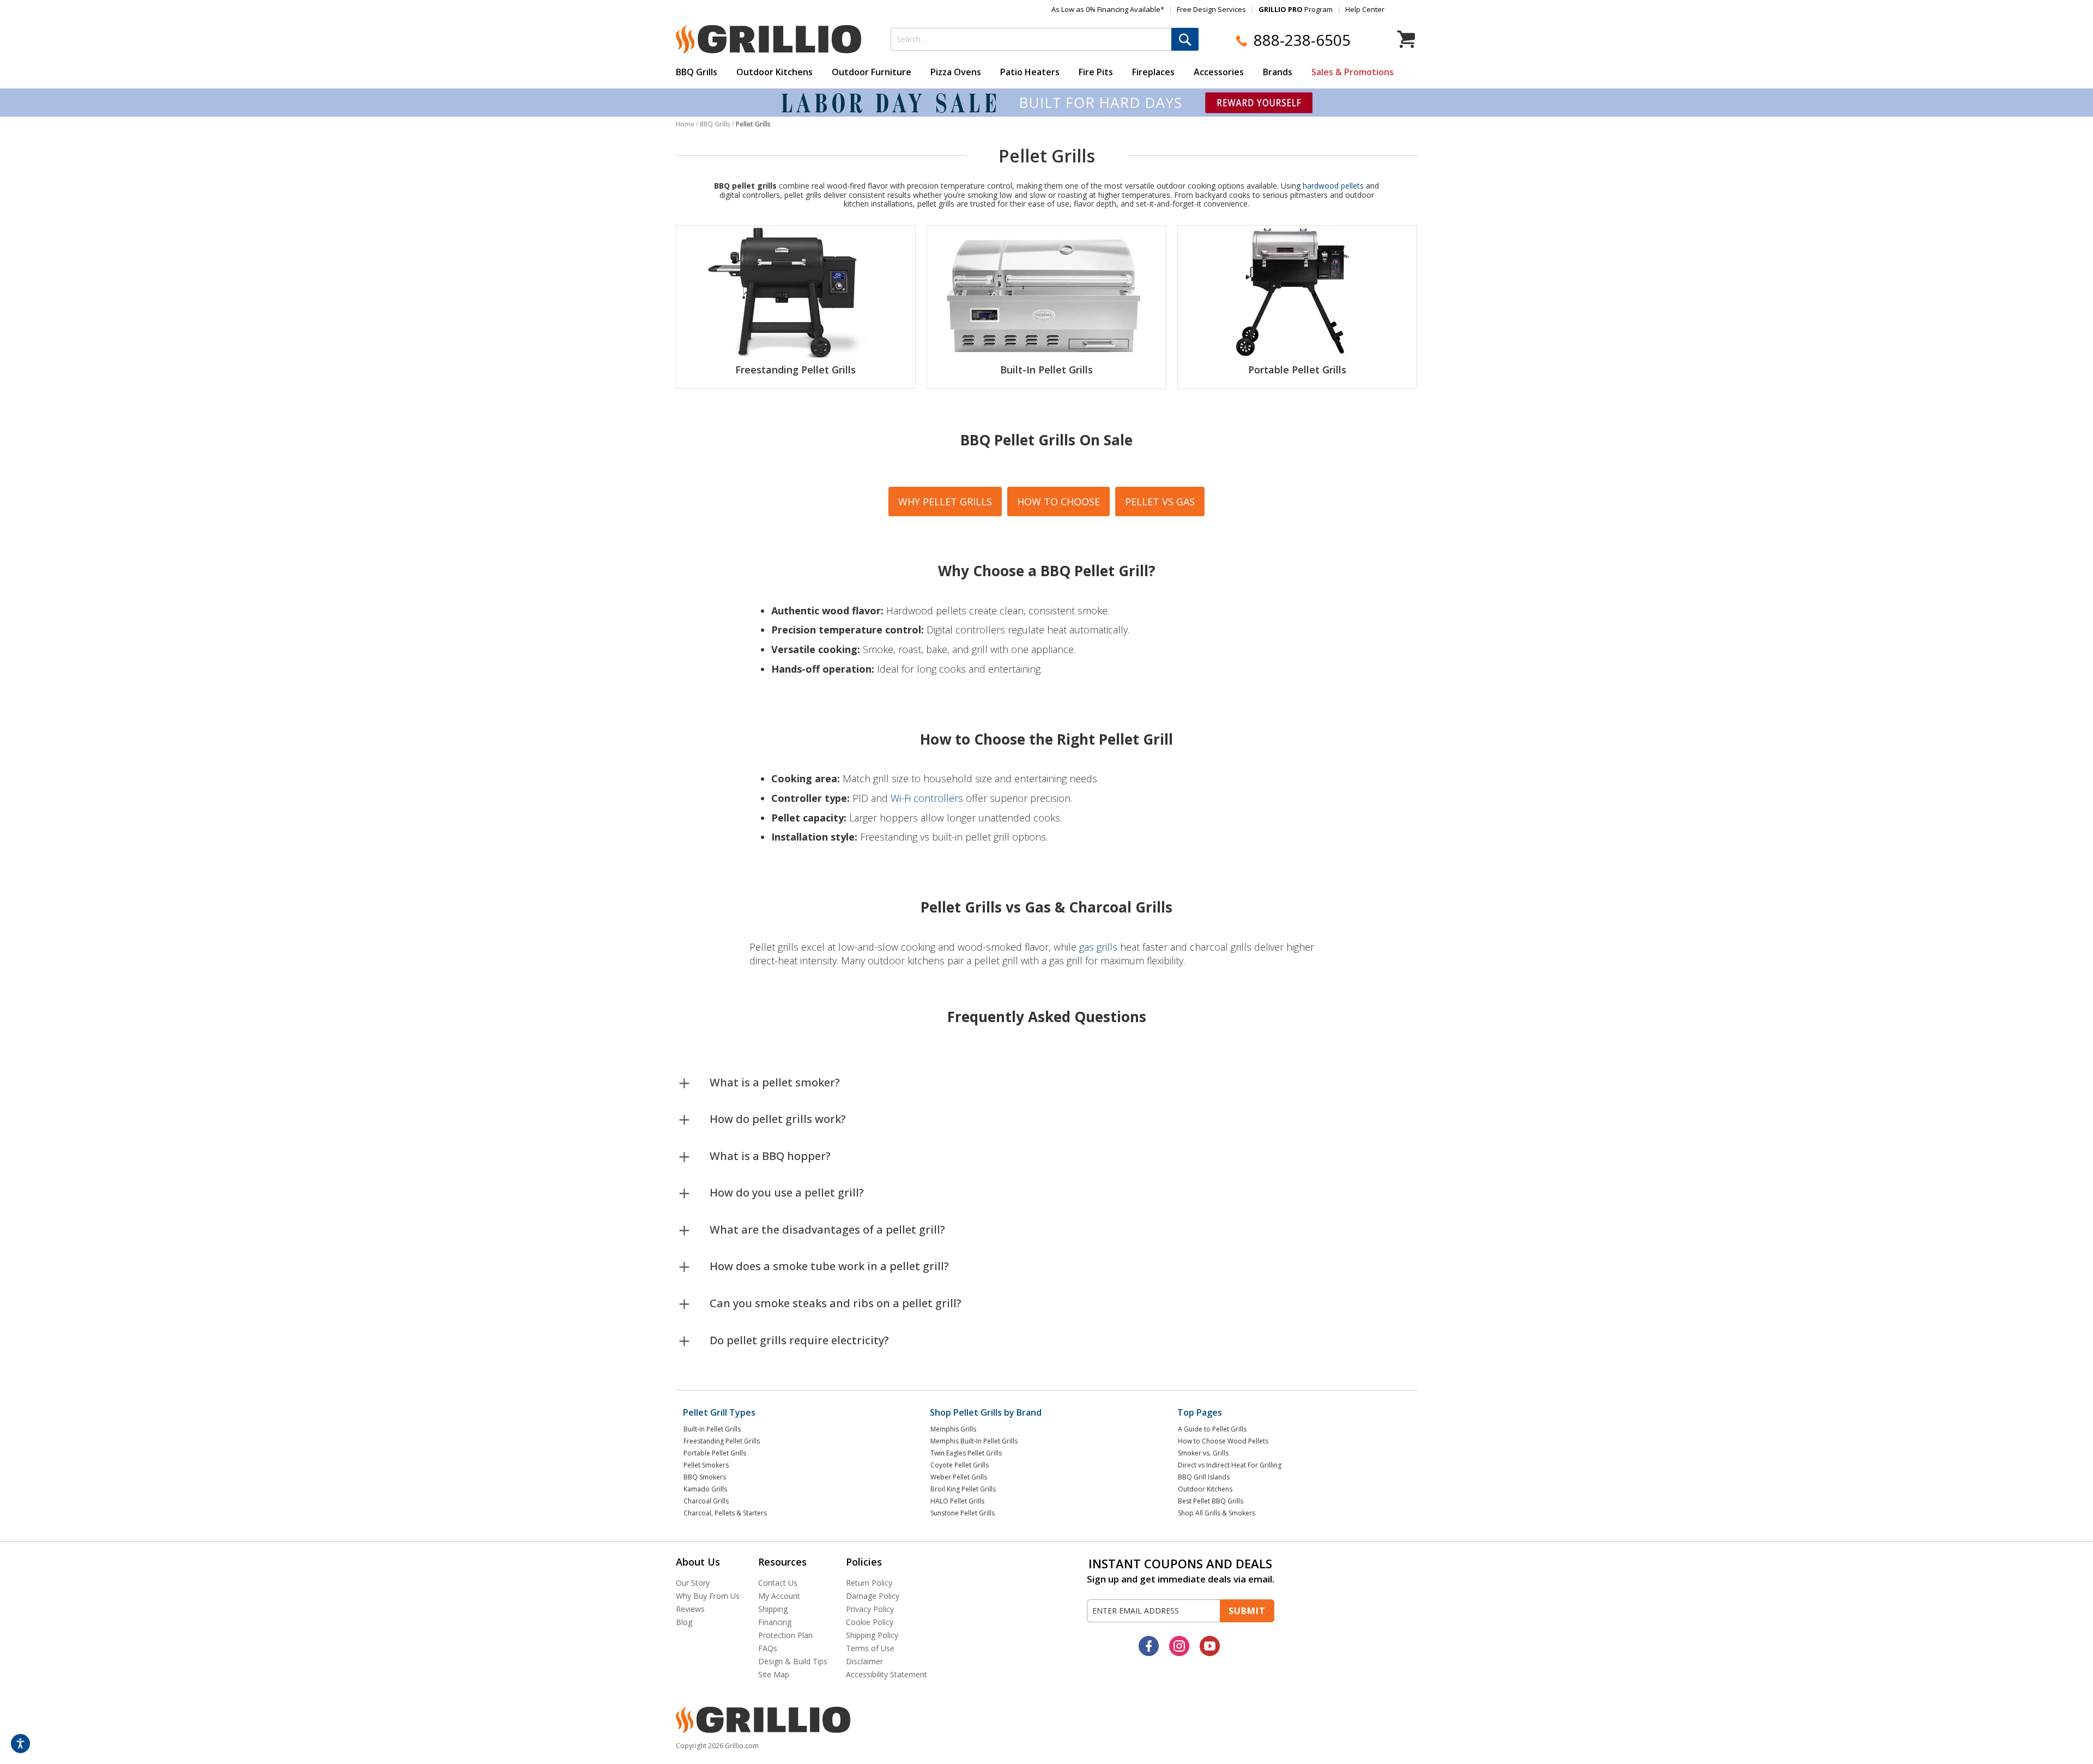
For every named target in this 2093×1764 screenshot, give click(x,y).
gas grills (1098, 947)
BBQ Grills (715, 124)
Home (685, 124)
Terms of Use (870, 1648)
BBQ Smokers (705, 1477)
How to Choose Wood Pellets (1223, 1441)
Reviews (690, 1609)
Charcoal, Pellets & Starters (725, 1513)
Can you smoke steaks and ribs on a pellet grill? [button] (836, 1303)
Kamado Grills (705, 1489)
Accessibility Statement (887, 1674)
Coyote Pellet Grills (960, 1465)
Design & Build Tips (793, 1661)
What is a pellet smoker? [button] (775, 1082)
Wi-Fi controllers (927, 798)
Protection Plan (785, 1635)
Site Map (774, 1674)
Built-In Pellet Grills (1046, 370)
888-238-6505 (1302, 40)
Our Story (693, 1583)
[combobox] (1045, 39)
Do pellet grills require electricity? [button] (799, 1340)
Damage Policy (873, 1596)
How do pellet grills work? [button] (778, 1119)
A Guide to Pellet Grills (1212, 1429)
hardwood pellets (1333, 186)
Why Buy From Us (708, 1596)
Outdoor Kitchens (1205, 1489)
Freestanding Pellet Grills (796, 370)
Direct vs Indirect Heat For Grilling (1230, 1465)
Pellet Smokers (706, 1465)
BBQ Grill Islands (1204, 1477)
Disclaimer (864, 1661)
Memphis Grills (953, 1429)
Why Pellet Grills (945, 502)
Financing (775, 1622)
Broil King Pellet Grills (963, 1489)
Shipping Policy (872, 1635)
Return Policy (869, 1583)
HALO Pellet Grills (957, 1501)
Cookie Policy (870, 1622)
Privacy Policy (870, 1609)
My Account (779, 1596)
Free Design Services (1211, 9)
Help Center (1365, 9)
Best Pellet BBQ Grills (1211, 1501)
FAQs (768, 1648)
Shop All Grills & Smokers (1217, 1513)
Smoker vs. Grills (1203, 1453)
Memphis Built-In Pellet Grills (974, 1441)
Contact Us (778, 1583)
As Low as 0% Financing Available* (1108, 9)
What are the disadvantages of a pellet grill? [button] (827, 1230)
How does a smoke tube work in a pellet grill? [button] (829, 1266)
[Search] (1185, 39)
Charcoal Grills (706, 1501)
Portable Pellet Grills (1297, 370)
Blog (684, 1622)
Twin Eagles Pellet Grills (966, 1453)
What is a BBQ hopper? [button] (770, 1156)
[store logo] (769, 39)
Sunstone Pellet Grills (963, 1513)
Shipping (773, 1609)
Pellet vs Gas (1160, 502)
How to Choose (1058, 502)
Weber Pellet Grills (959, 1477)
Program (1296, 9)
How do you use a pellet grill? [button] (787, 1192)
